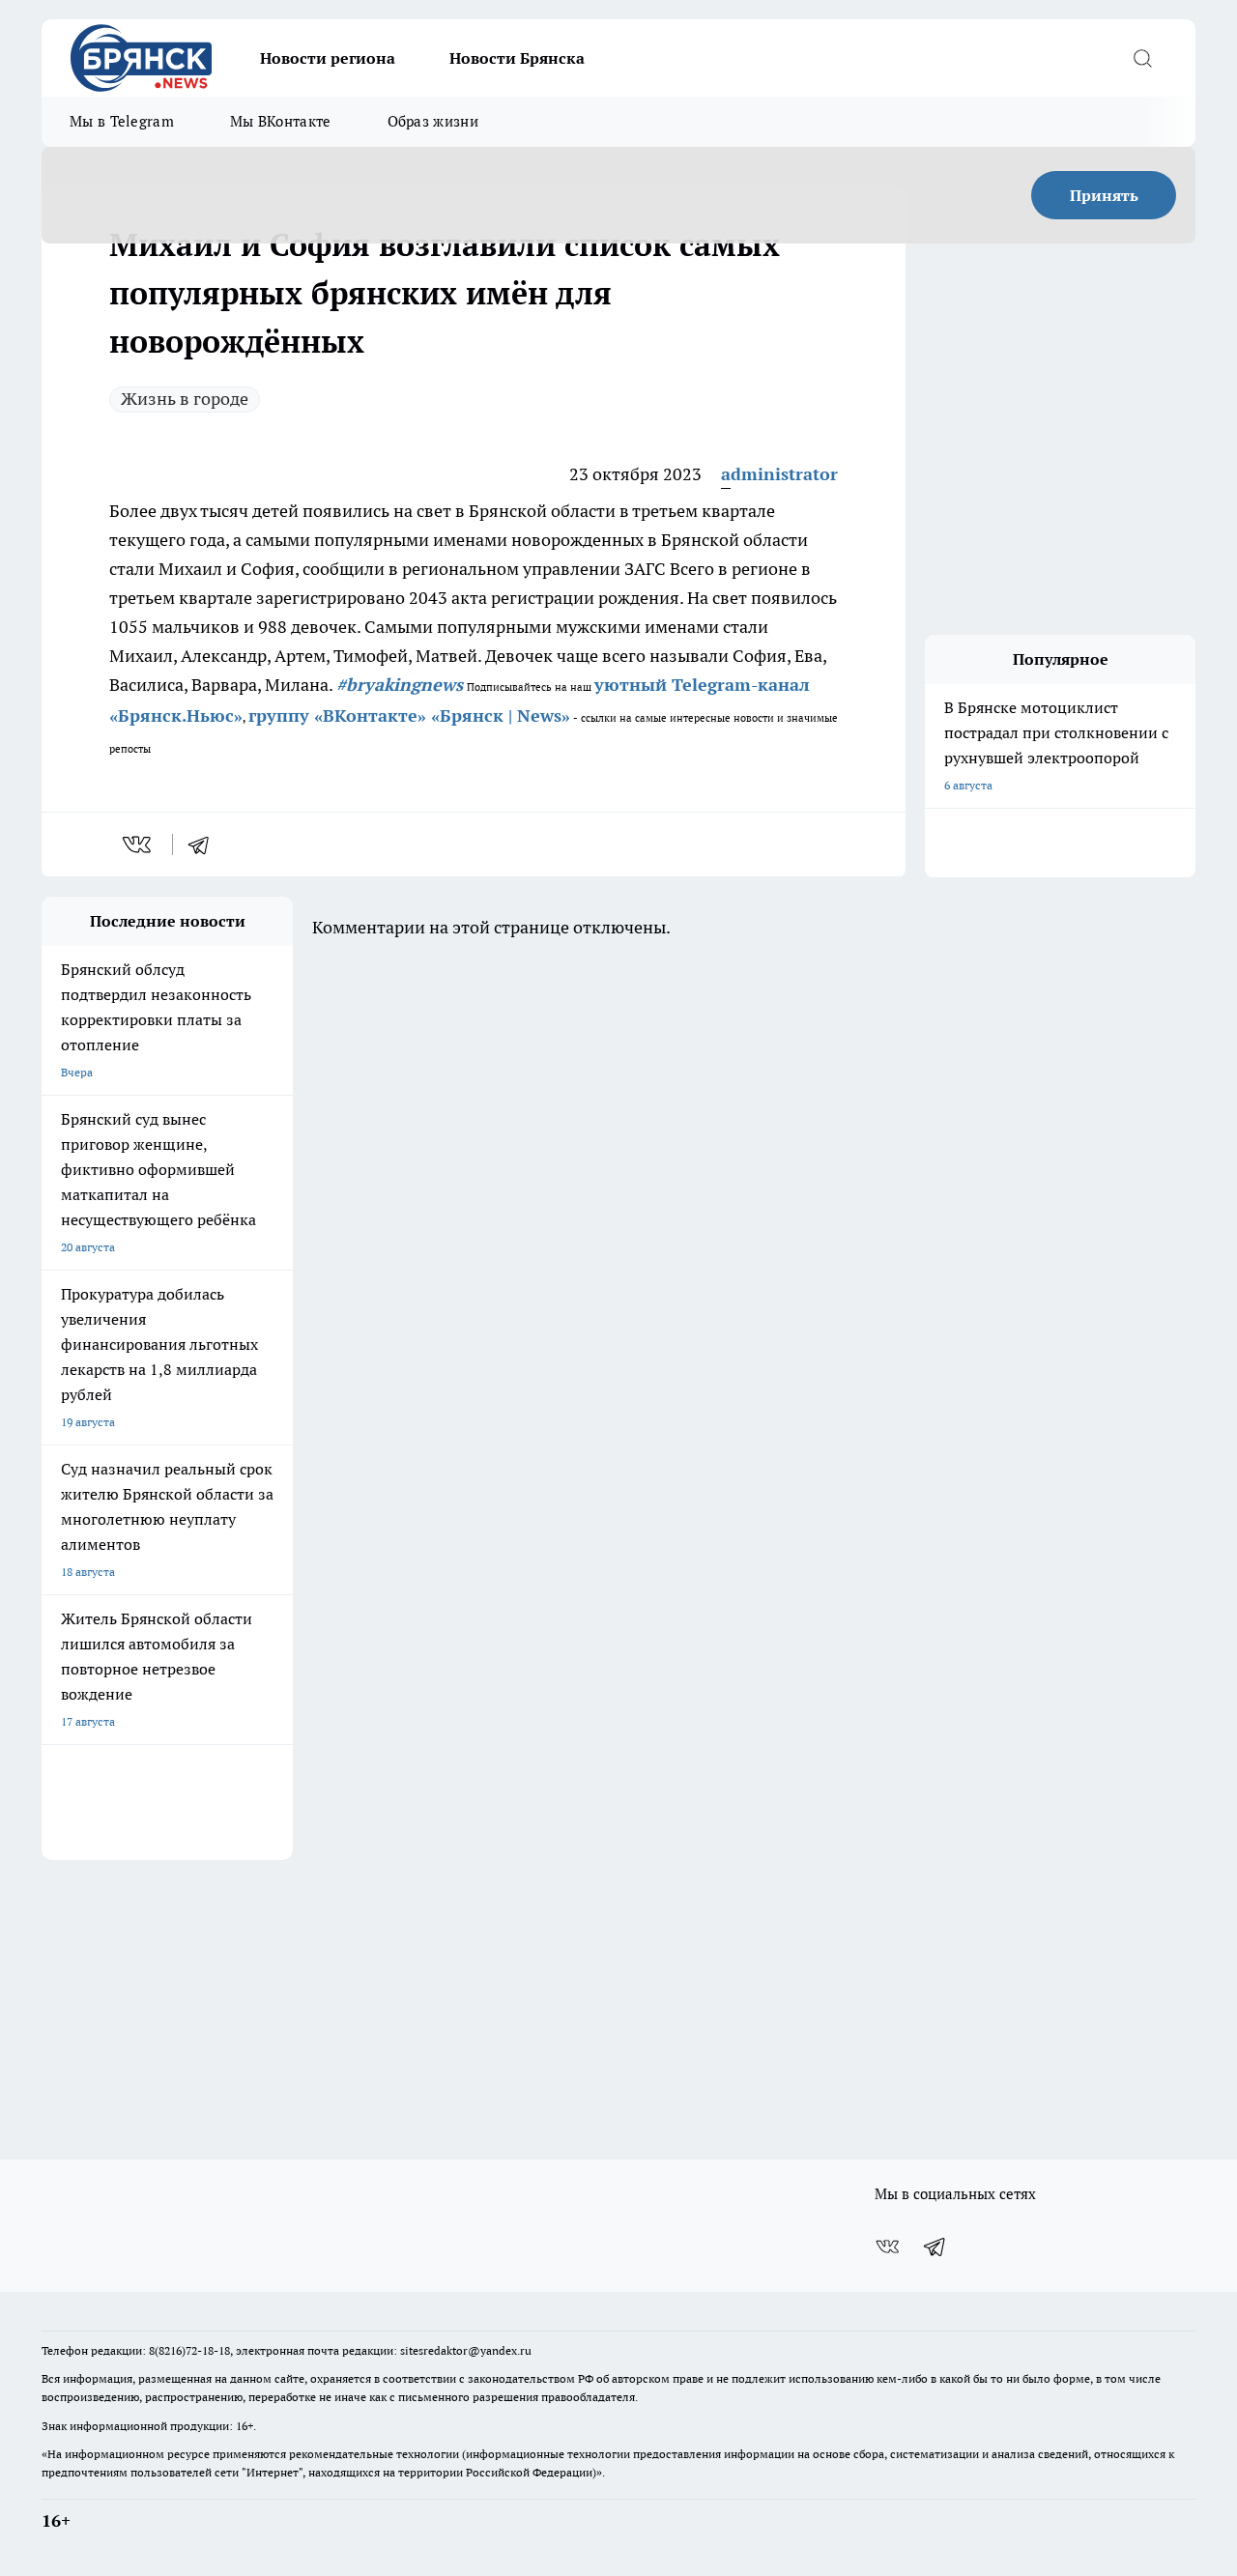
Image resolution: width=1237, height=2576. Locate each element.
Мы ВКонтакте (281, 121)
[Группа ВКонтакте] (887, 2247)
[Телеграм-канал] (935, 2247)
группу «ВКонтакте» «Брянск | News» (409, 716)
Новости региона (328, 58)
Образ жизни (433, 121)
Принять (1104, 195)
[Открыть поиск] (1142, 58)
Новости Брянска (517, 58)
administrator (779, 474)
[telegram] (205, 844)
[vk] (139, 844)
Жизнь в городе (185, 399)
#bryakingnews (400, 685)
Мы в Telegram (122, 121)
